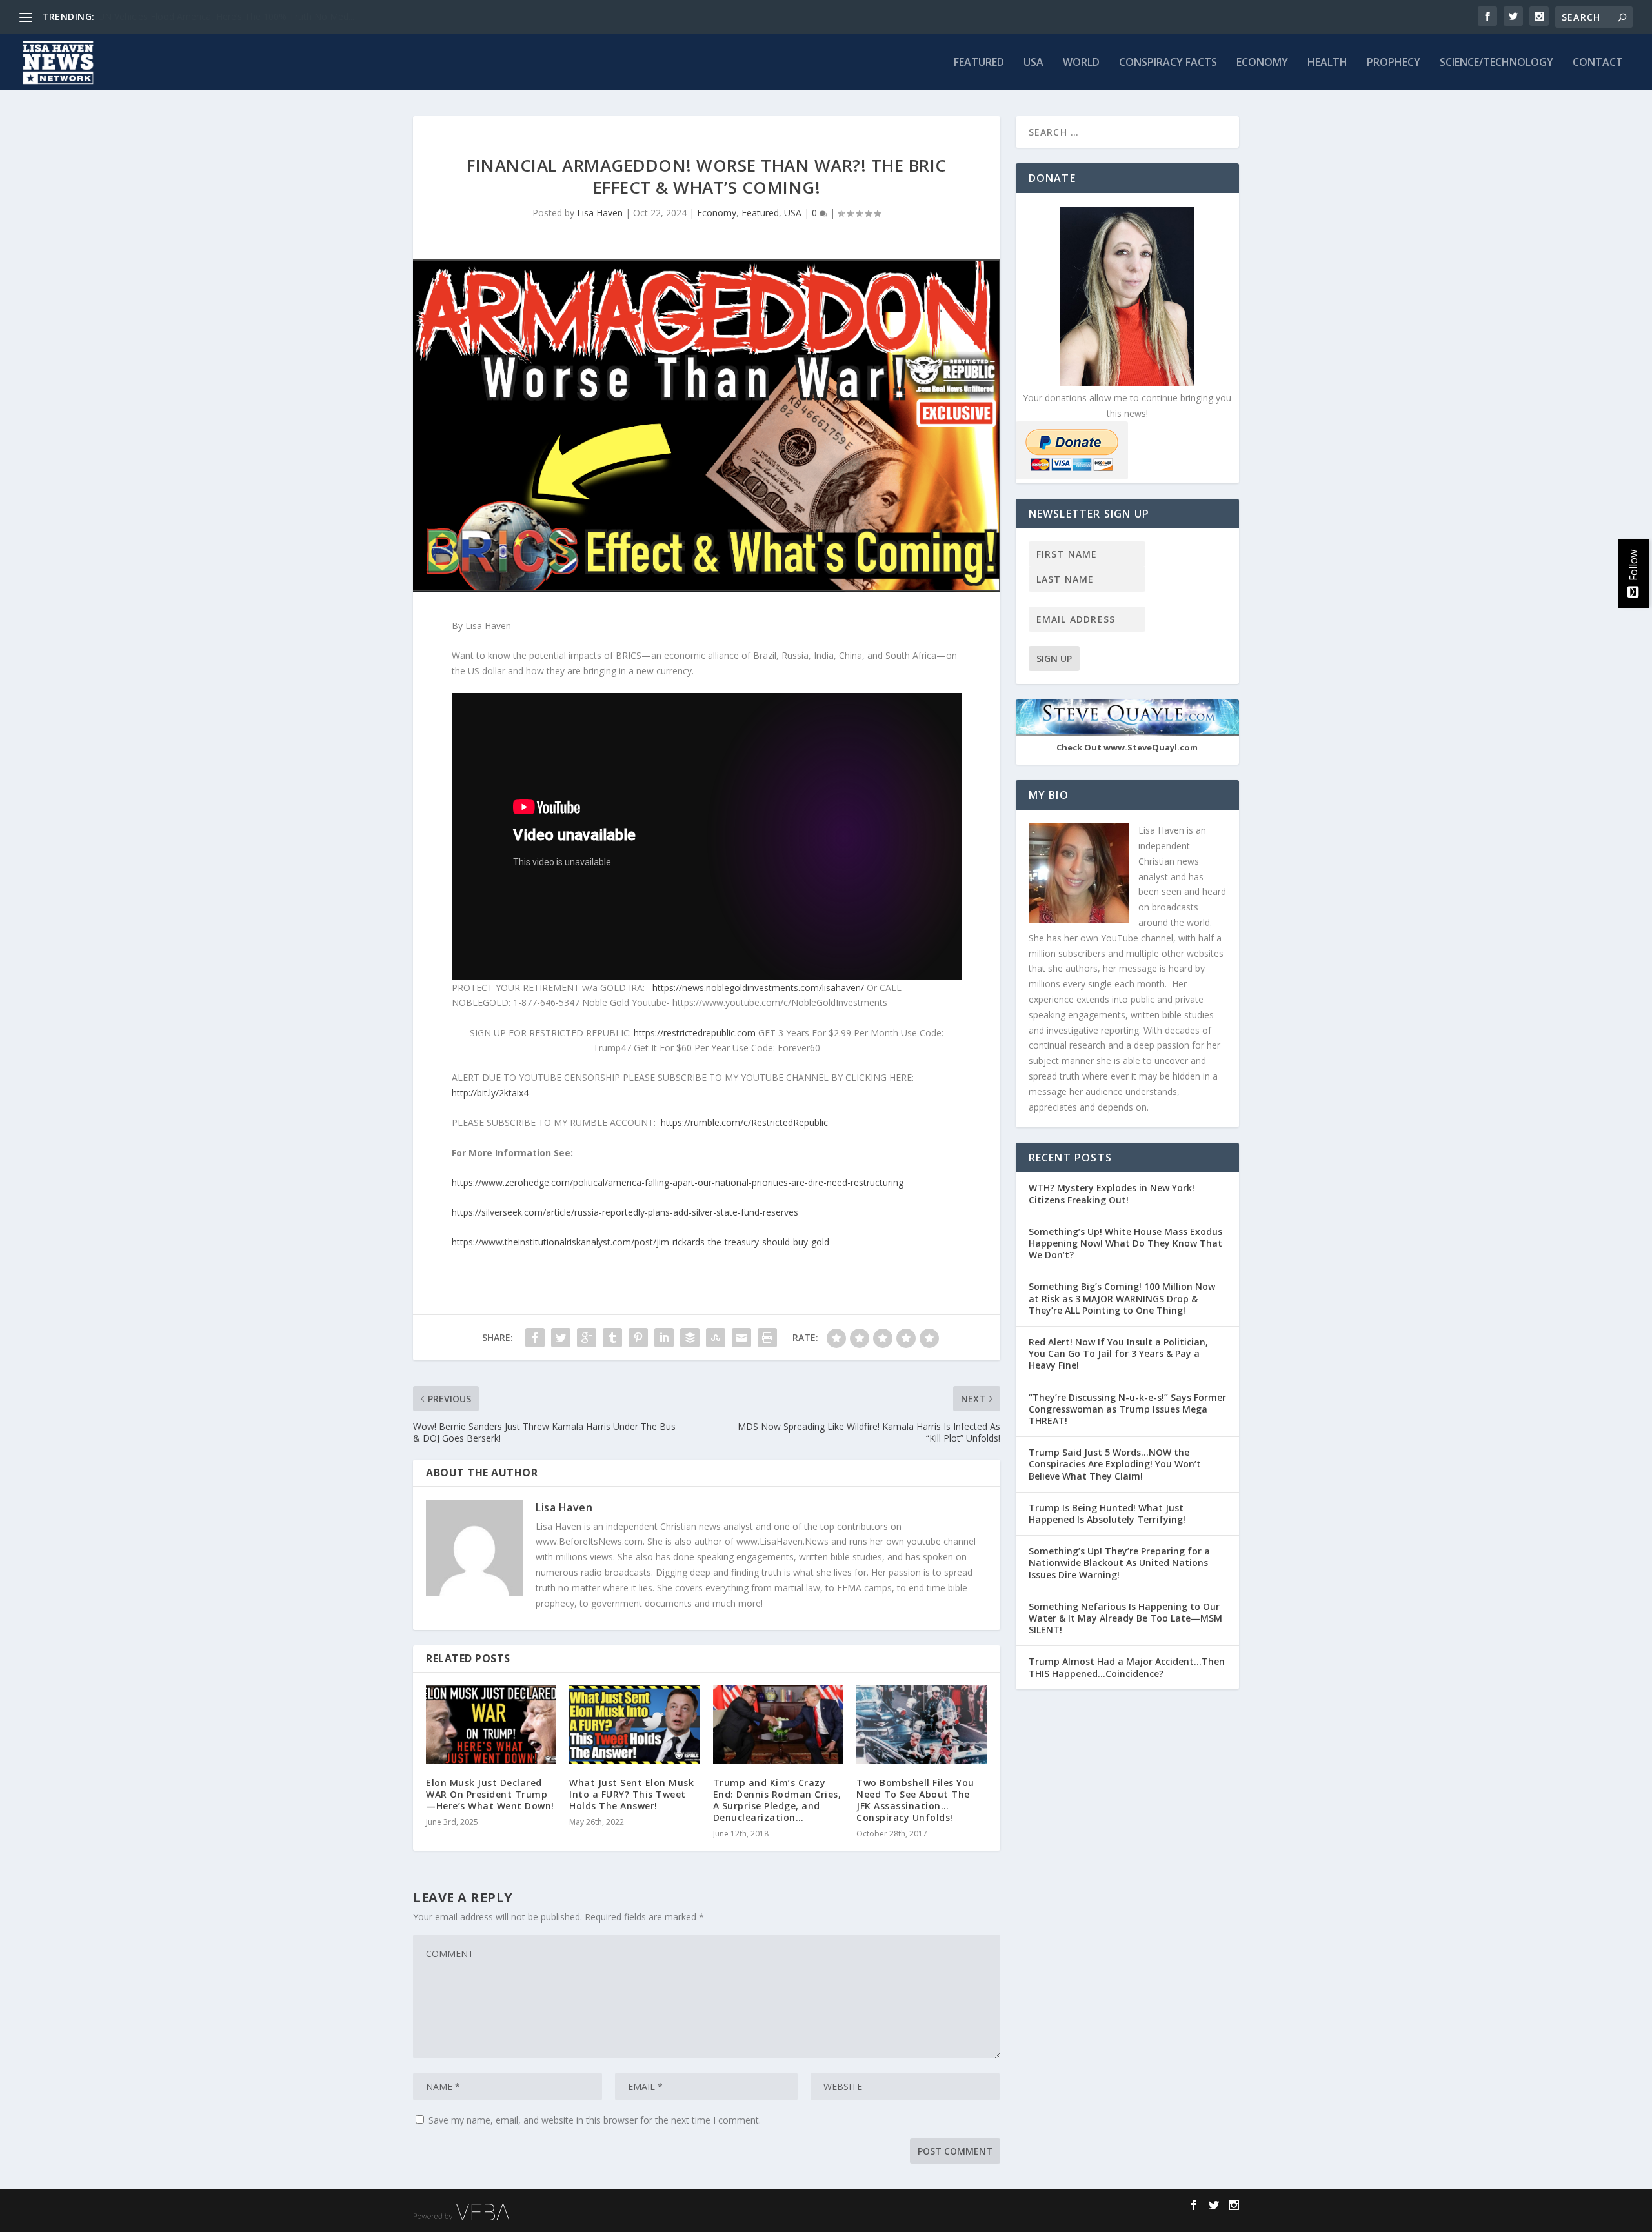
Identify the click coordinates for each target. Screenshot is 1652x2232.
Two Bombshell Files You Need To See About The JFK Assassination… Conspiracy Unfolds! (915, 1800)
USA (1033, 63)
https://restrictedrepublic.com (695, 1033)
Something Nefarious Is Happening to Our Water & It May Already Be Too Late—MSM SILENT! (1125, 1618)
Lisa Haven (600, 213)
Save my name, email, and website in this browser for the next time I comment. (595, 2120)
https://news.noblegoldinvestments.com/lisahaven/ (758, 988)
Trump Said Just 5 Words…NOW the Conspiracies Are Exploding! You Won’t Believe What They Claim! (1115, 1464)
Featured (979, 63)
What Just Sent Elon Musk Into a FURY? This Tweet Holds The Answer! (631, 1794)
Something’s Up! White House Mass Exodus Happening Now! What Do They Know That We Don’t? (1125, 1243)
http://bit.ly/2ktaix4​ (490, 1093)
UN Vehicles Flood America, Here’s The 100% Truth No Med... (226, 16)
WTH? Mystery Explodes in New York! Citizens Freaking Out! (1112, 1193)
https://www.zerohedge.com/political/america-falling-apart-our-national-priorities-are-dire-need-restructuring (678, 1182)
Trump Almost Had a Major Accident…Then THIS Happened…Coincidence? (1127, 1667)
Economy (1262, 63)
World (1081, 63)
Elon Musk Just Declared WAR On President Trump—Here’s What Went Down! (490, 1794)
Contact (1598, 63)
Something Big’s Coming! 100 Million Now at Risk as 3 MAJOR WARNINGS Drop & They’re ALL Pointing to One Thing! (1122, 1298)
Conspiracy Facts (1168, 63)
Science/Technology (1496, 63)
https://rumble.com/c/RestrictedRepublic (744, 1122)
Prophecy (1394, 63)
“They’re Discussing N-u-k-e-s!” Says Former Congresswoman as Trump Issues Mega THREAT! (1127, 1409)
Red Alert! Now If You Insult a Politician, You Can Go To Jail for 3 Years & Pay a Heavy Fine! (1118, 1353)
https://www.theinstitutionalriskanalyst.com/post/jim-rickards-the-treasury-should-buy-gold (640, 1242)
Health (1327, 63)
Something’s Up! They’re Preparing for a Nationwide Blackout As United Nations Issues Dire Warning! (1119, 1563)
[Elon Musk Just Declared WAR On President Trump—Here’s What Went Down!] (491, 1724)
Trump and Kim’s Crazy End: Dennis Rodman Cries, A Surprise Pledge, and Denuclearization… (777, 1800)
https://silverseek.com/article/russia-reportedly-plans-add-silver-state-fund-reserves (625, 1212)
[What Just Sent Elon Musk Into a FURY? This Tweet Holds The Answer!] (634, 1724)
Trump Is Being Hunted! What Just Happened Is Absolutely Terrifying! (1107, 1513)
